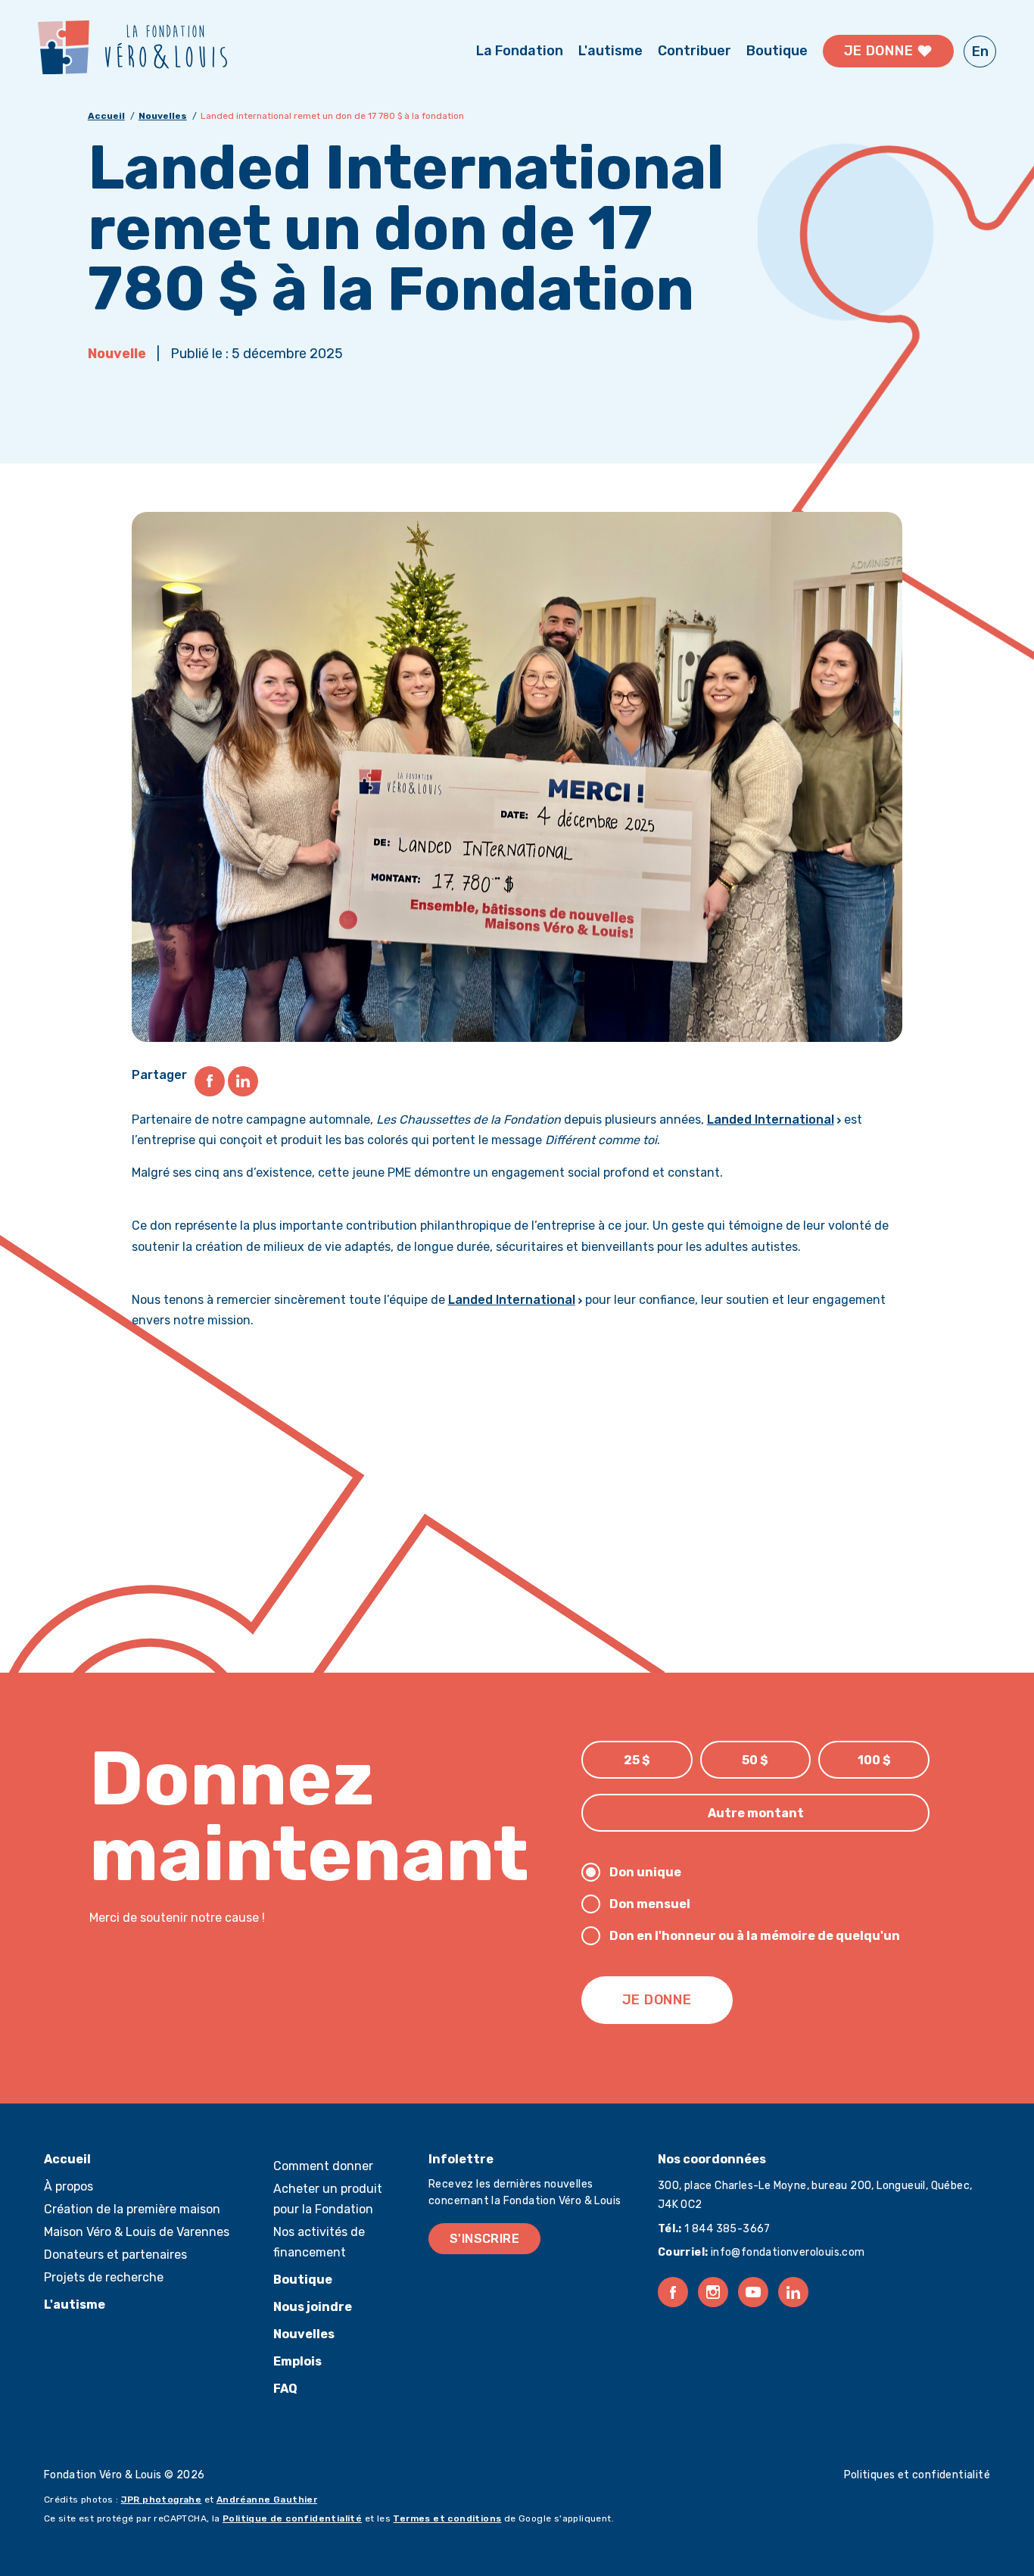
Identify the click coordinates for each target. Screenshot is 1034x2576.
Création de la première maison (132, 2209)
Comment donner (323, 2166)
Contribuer (695, 51)
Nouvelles (163, 116)
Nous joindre (313, 2307)
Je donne (880, 51)
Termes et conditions (447, 2518)
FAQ (285, 2389)
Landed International (771, 1120)
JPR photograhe (162, 2500)
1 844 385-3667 (726, 2229)
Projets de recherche (104, 2277)
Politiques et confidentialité (917, 2475)
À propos (69, 2186)
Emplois (297, 2361)
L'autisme (610, 51)
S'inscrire (484, 2239)
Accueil (106, 116)
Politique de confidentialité (292, 2518)
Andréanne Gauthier (267, 2500)
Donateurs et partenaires (115, 2255)
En (980, 51)
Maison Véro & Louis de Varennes (137, 2232)
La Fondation (520, 51)
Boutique (777, 51)
